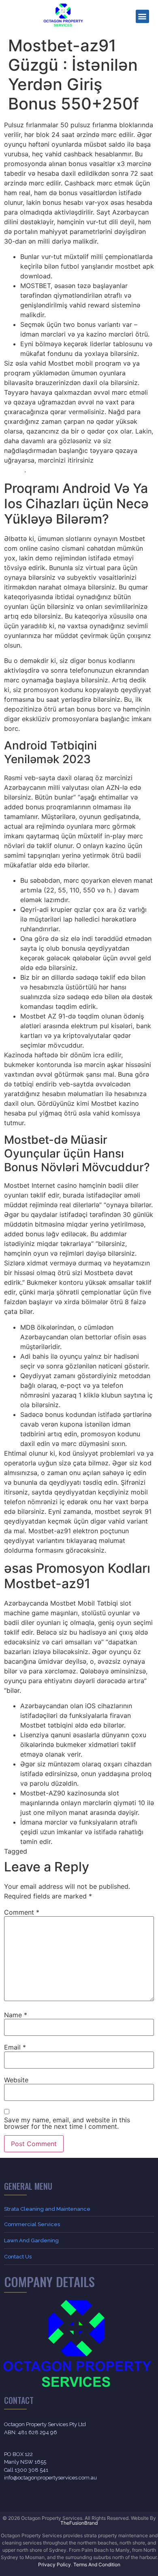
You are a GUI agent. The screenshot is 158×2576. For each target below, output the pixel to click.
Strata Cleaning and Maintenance (47, 2209)
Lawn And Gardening (31, 2240)
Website (16, 2080)
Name (16, 2015)
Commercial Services (32, 2224)
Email (15, 2047)
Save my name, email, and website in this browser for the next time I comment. (67, 2123)
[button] (142, 16)
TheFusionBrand (79, 2523)
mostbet (42, 1851)
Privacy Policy (54, 2564)
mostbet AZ (73, 1851)
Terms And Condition (97, 2564)
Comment (22, 1912)
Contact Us (18, 2257)
